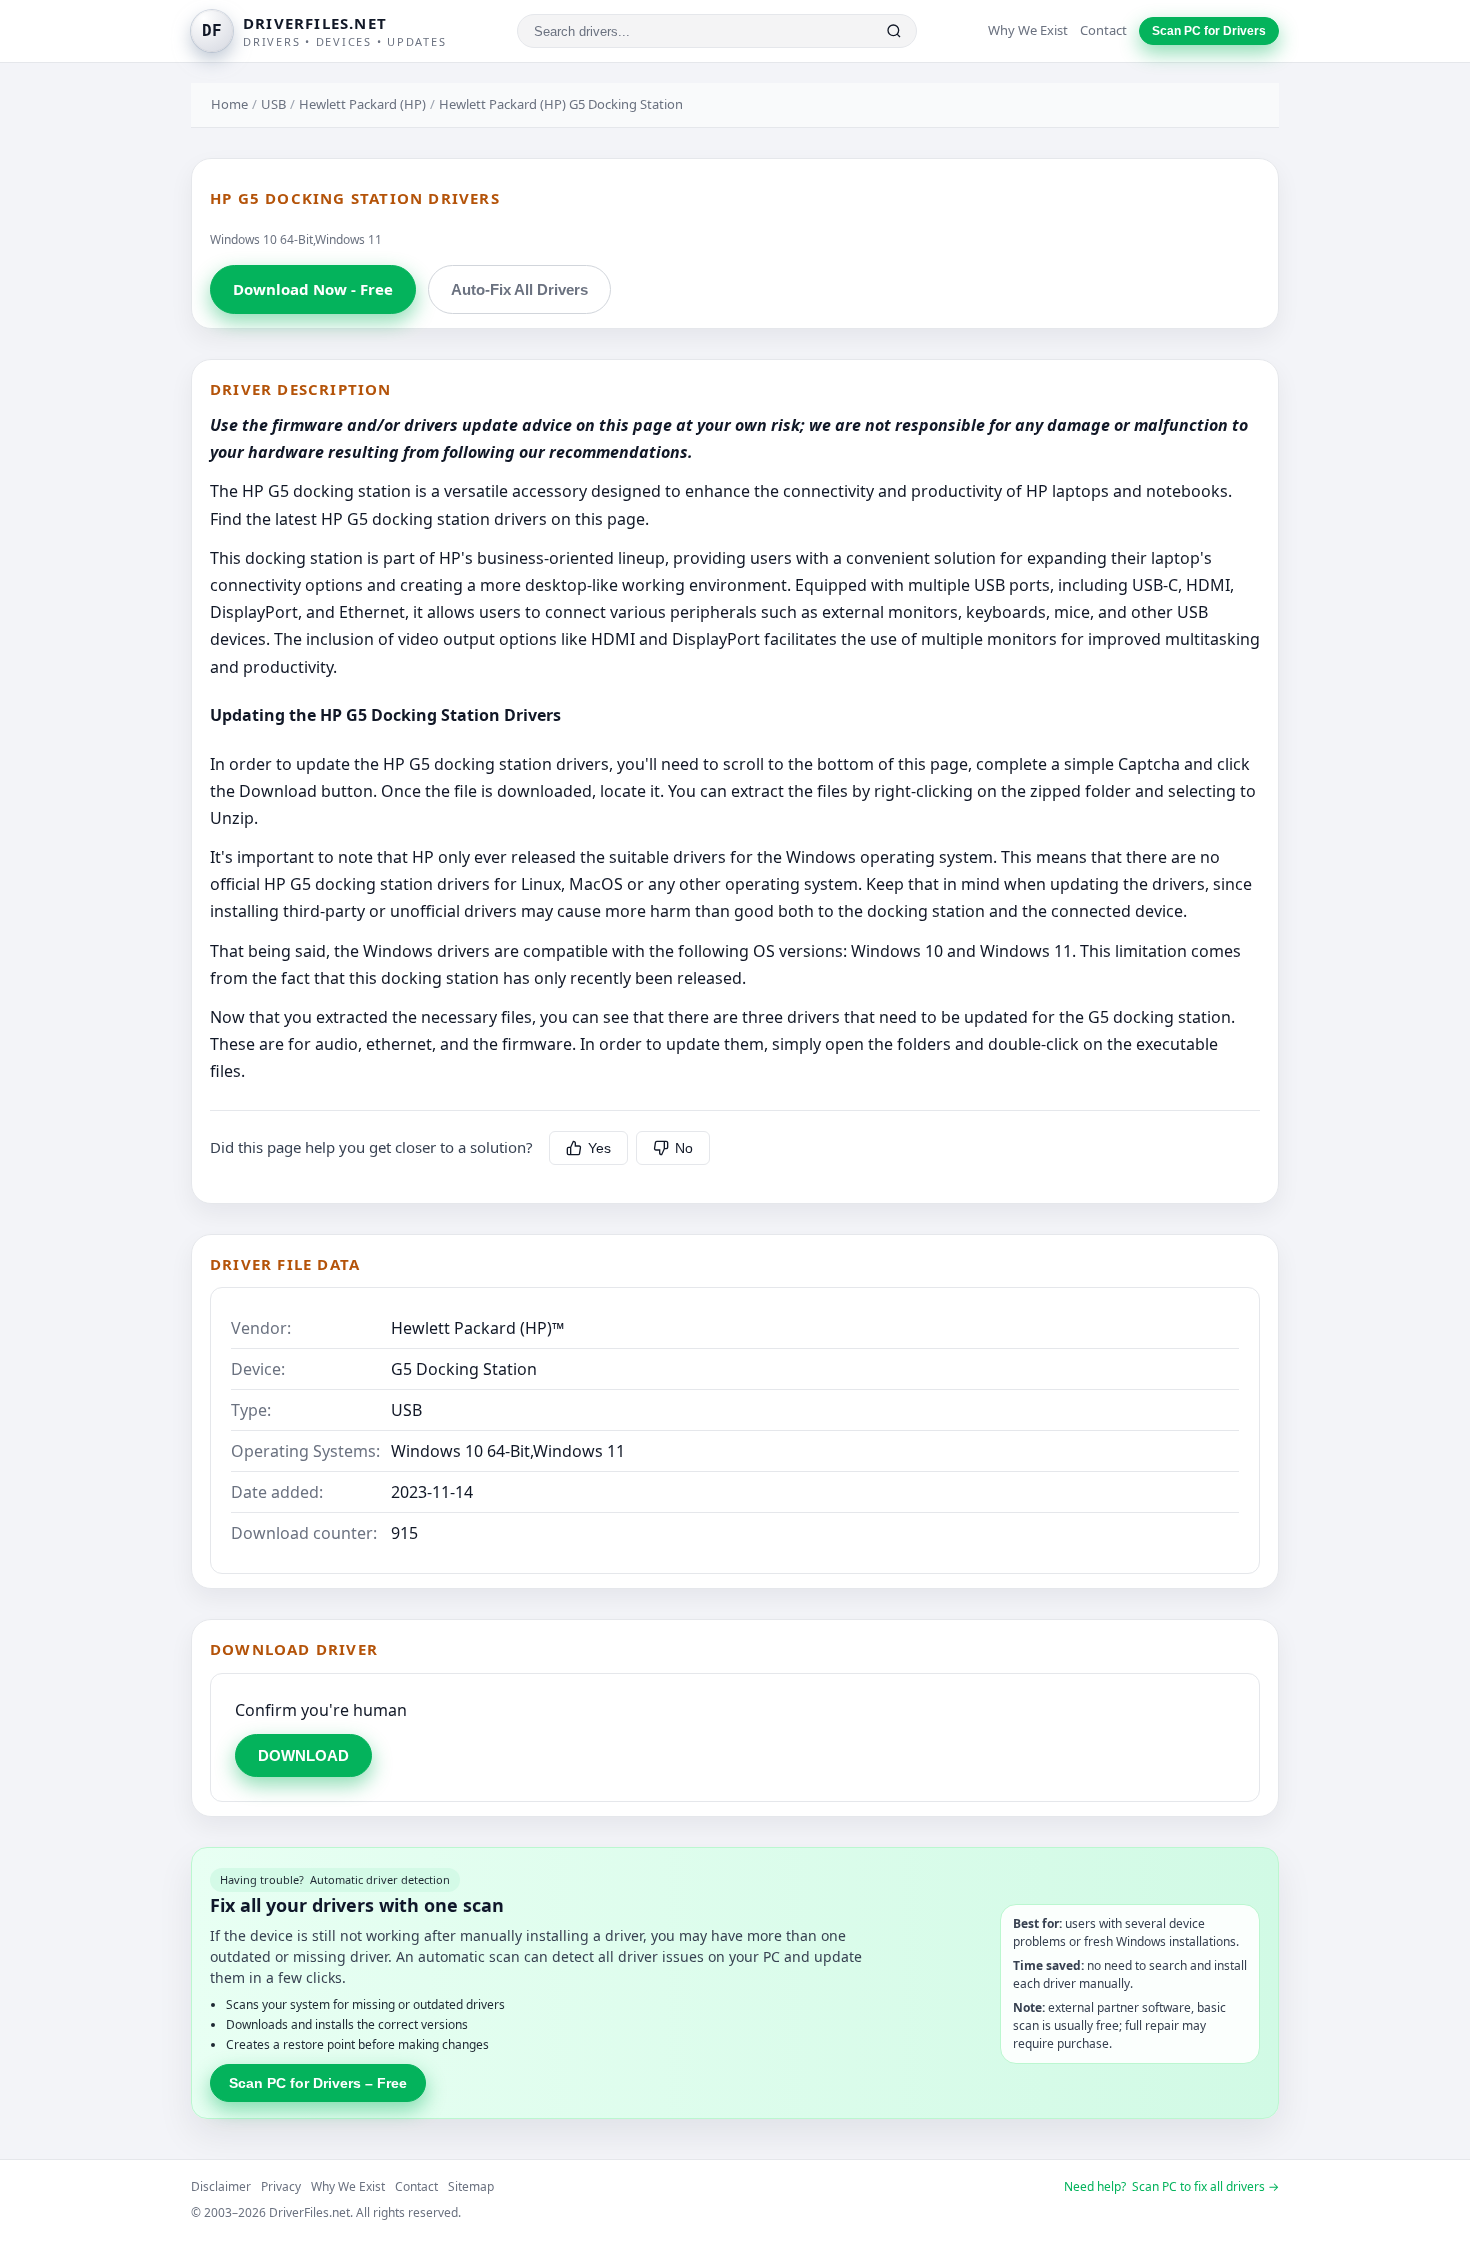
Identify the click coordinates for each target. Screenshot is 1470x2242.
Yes (599, 1148)
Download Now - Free (313, 289)
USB (273, 104)
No (684, 1148)
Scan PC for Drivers (1209, 31)
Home (229, 104)
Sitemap (471, 2186)
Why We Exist (1028, 30)
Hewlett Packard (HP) (362, 104)
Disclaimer (221, 2186)
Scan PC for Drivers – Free (318, 2083)
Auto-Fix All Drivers (519, 289)
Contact (1103, 30)
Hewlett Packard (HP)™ (477, 1328)
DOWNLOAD (303, 1755)
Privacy (281, 2186)
